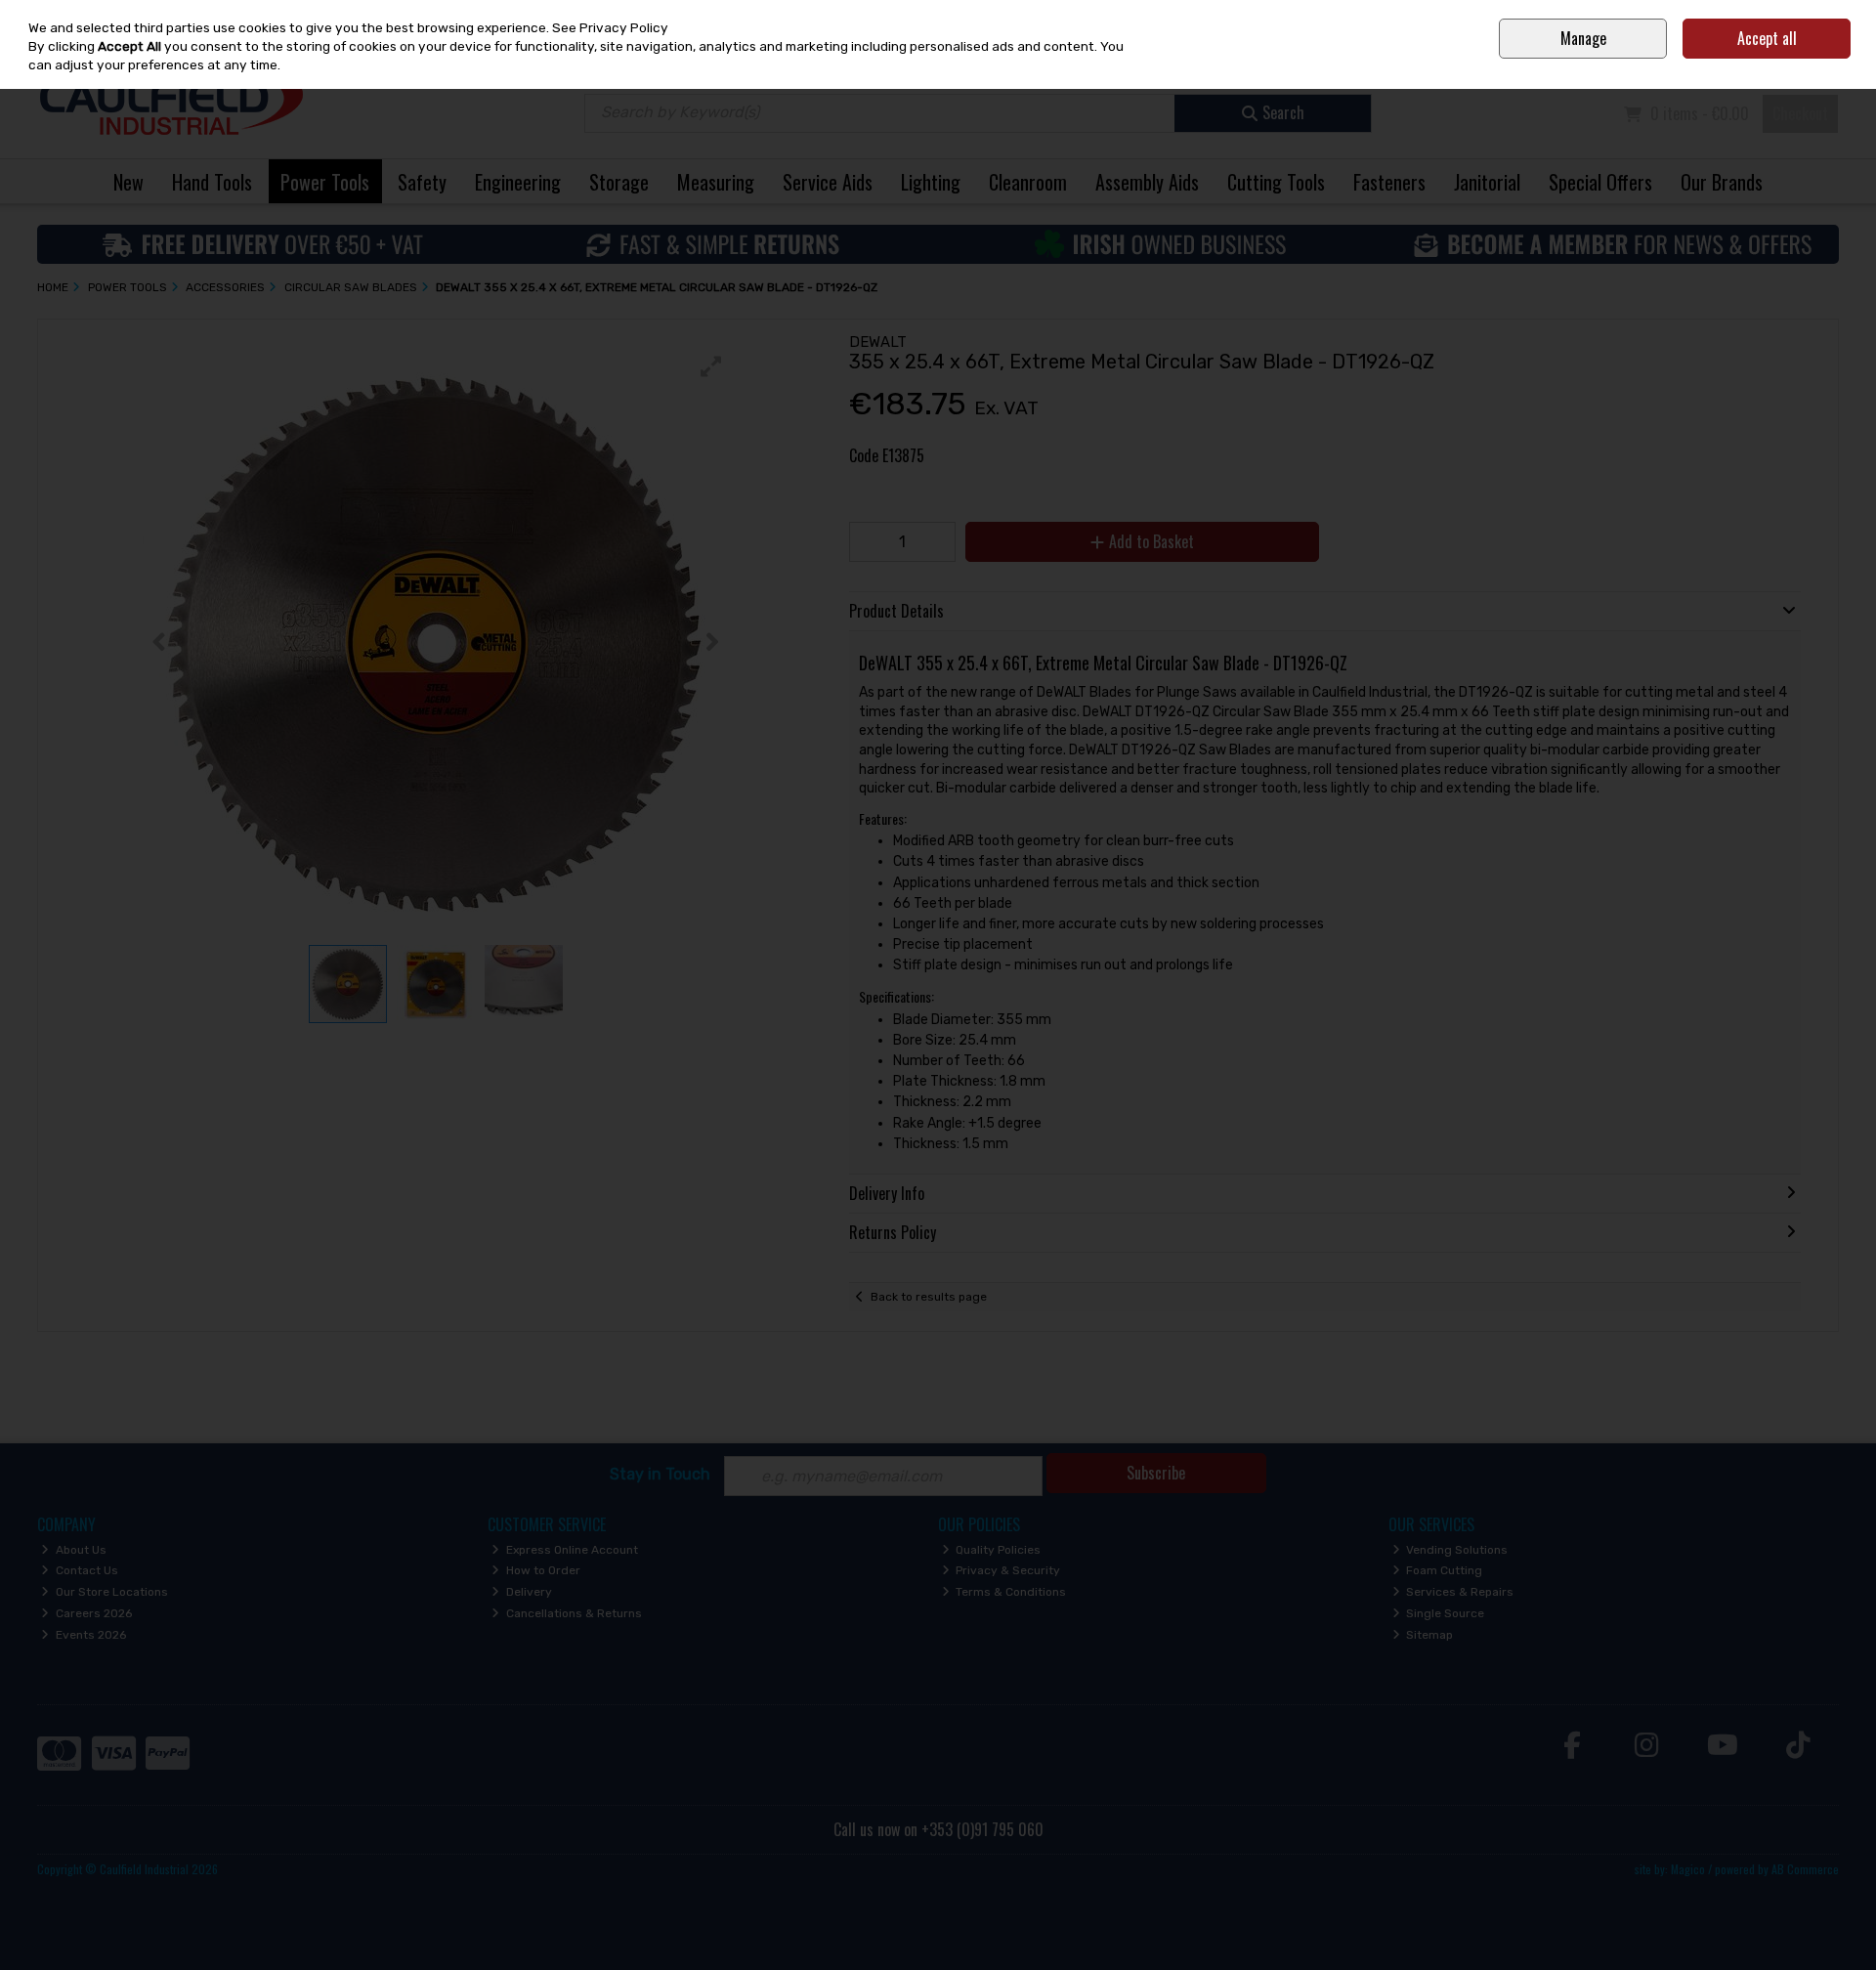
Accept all (1767, 38)
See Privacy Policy (610, 27)
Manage (1583, 38)
